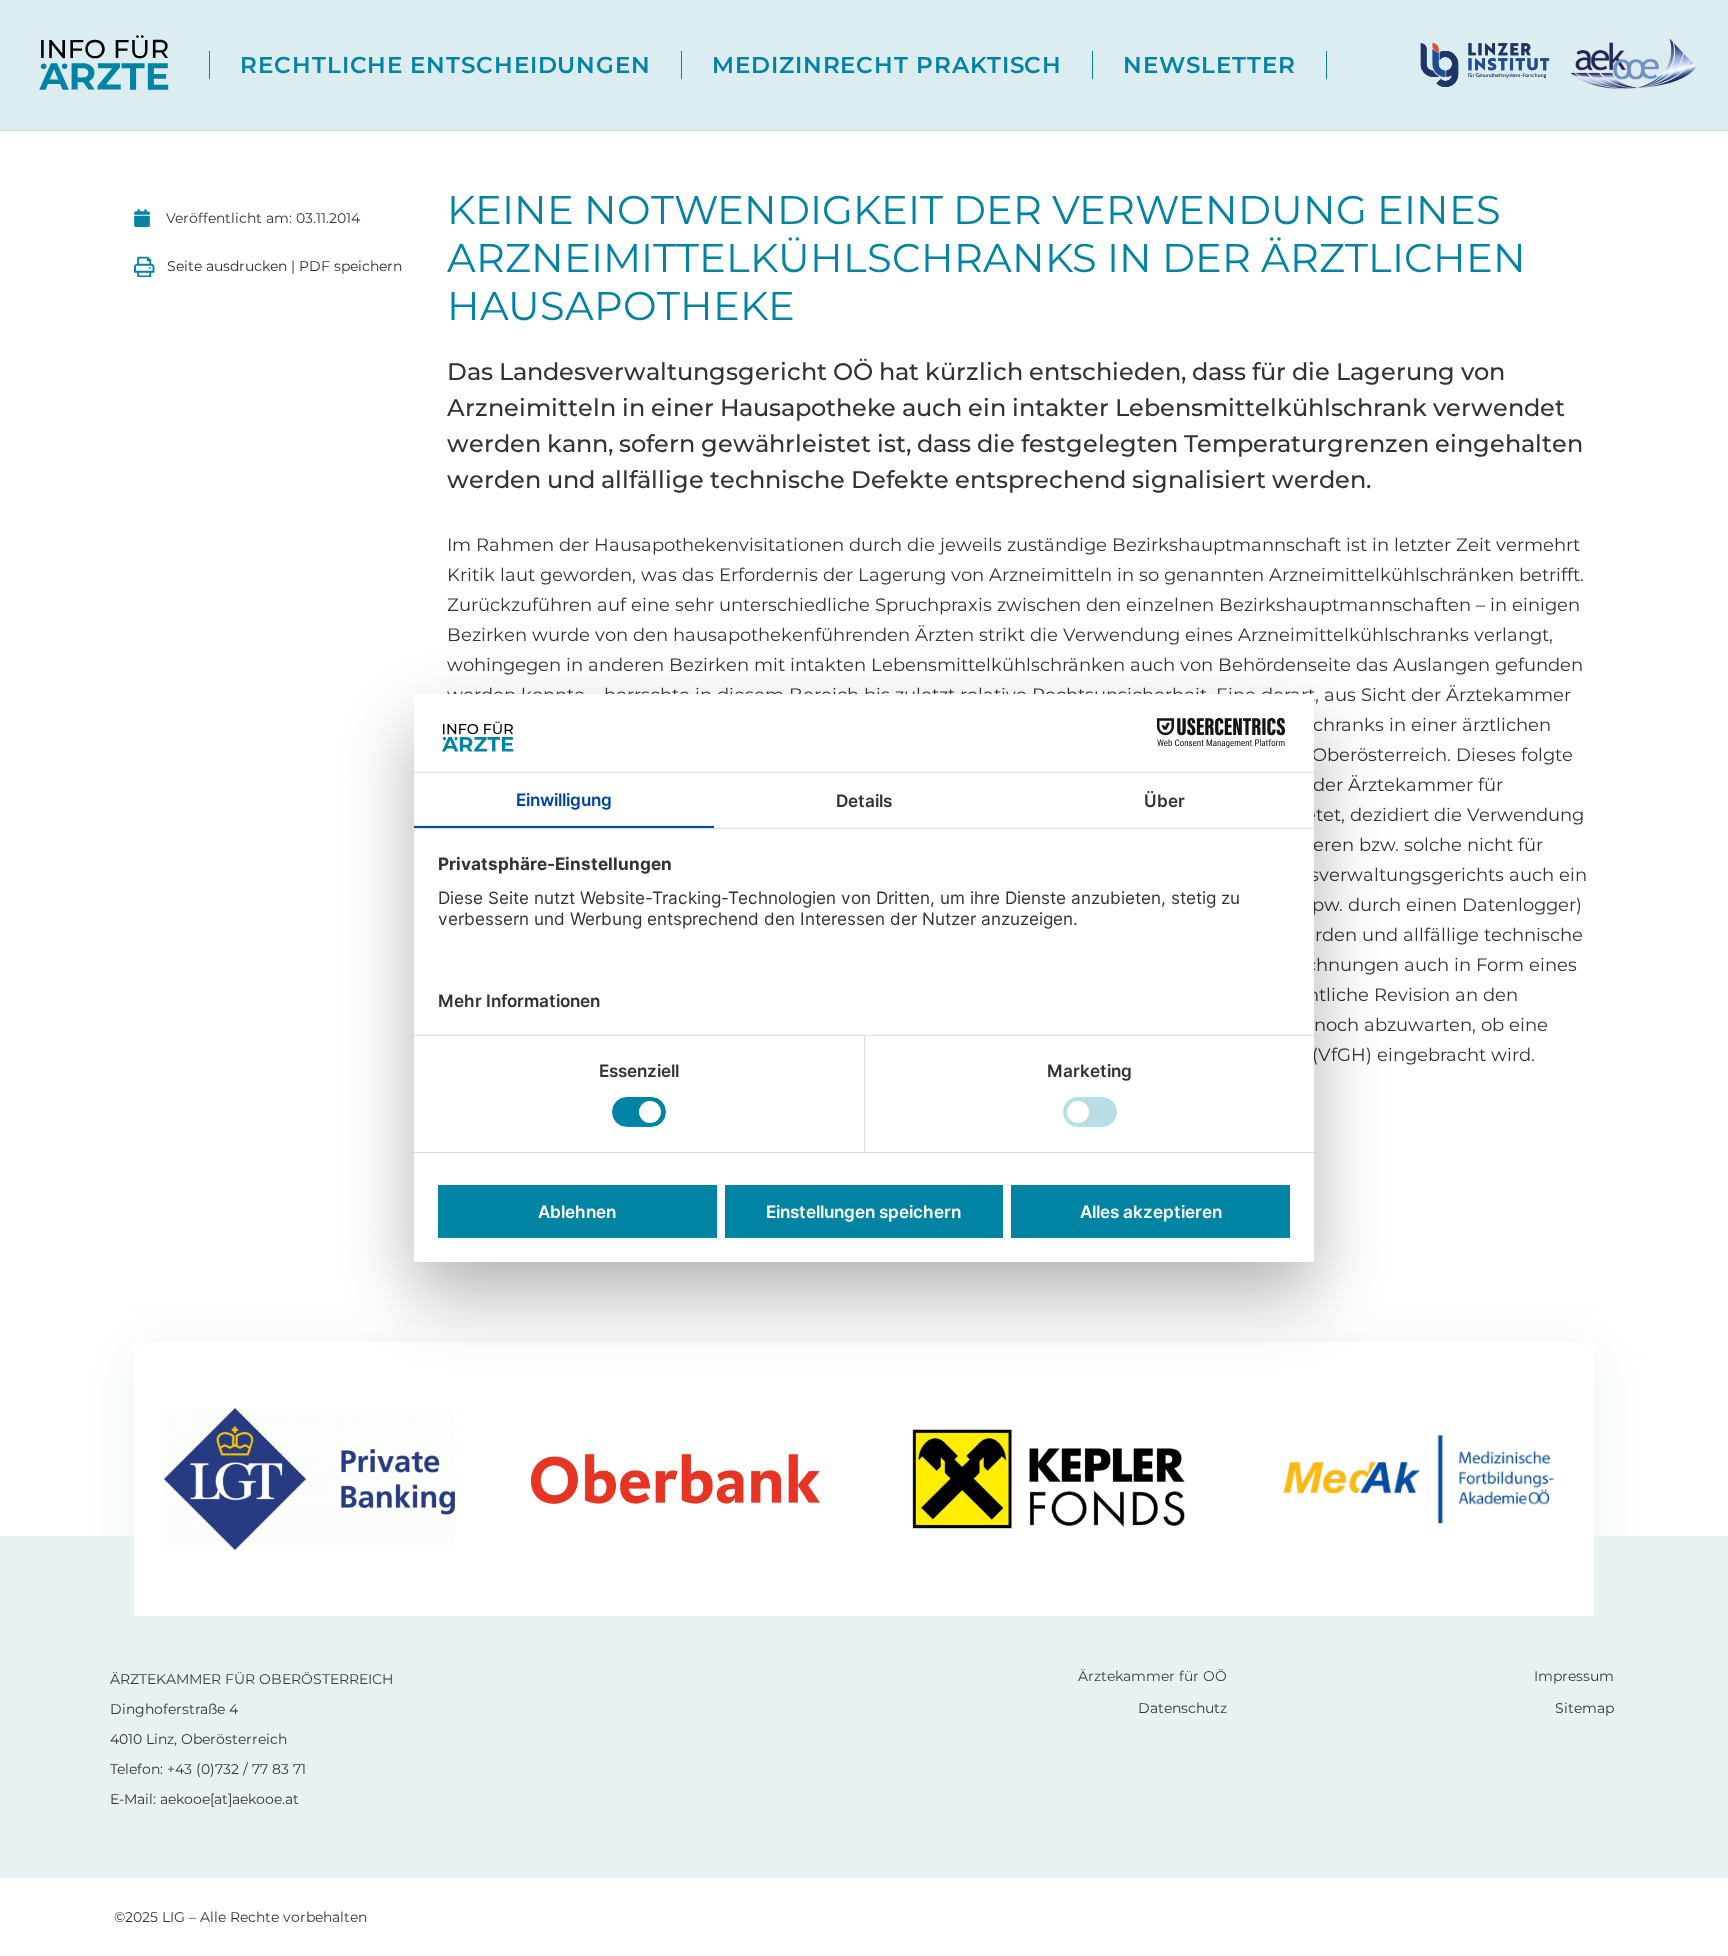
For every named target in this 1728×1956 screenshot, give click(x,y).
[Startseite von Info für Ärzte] (104, 65)
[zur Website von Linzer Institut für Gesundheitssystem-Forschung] (1493, 63)
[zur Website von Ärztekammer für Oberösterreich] (1631, 63)
